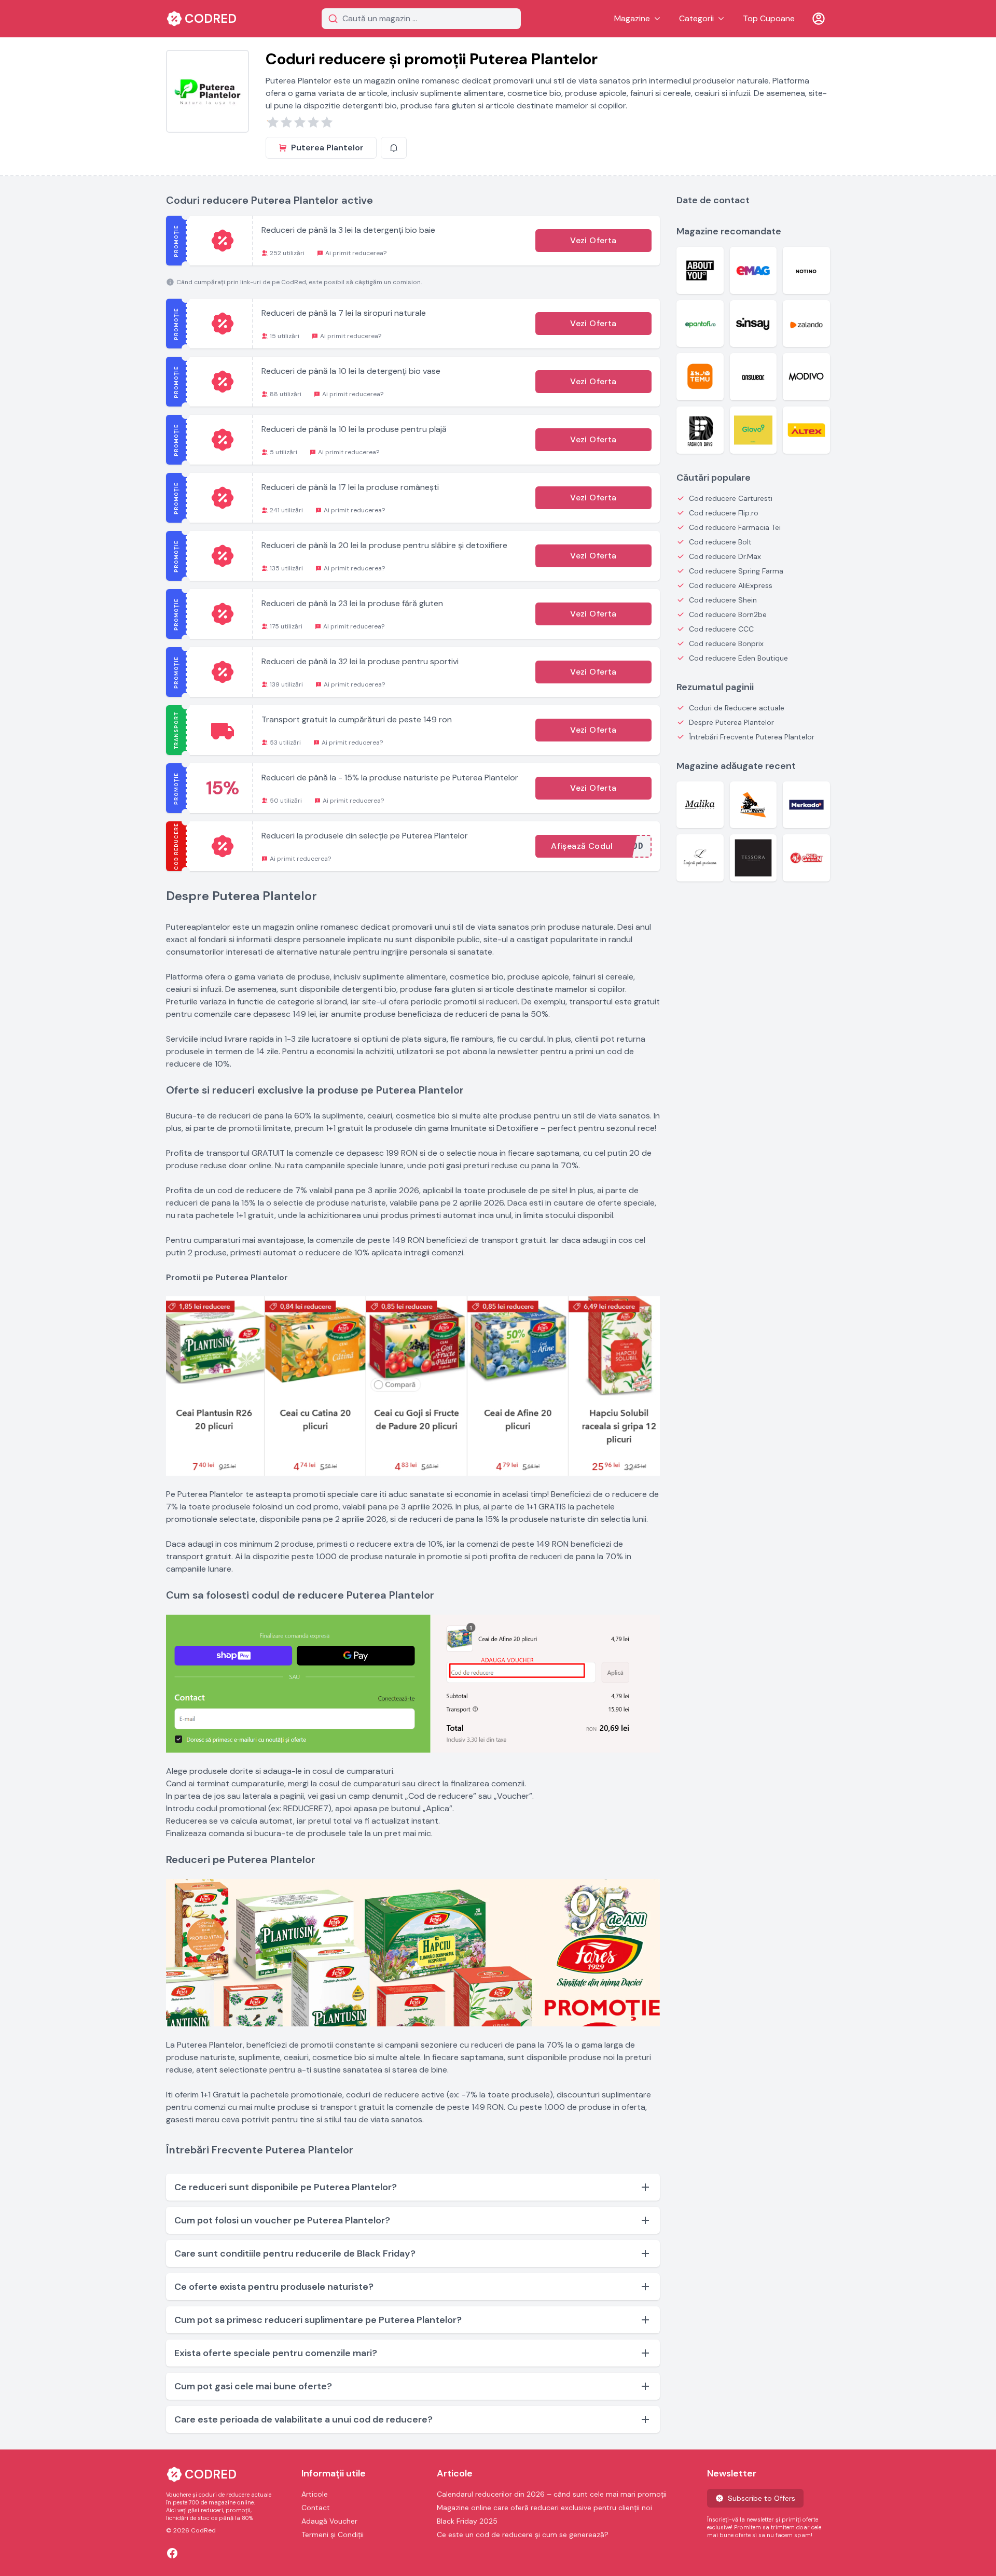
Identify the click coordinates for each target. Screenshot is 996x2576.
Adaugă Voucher (329, 2521)
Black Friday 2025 (467, 2521)
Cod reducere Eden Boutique (738, 658)
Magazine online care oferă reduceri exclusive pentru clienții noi (544, 2508)
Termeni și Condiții (333, 2535)
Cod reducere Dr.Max (725, 556)
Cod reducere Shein (723, 600)
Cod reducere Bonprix (726, 643)
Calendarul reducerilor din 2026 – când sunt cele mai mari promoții (552, 2494)
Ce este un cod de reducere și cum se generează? (523, 2535)
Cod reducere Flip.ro (724, 513)
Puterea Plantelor (327, 148)
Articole (315, 2494)
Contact (316, 2508)
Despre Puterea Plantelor (731, 722)
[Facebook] (172, 2553)
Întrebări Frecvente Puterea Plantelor (752, 737)
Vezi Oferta (593, 240)
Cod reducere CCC (721, 629)
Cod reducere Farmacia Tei (735, 527)
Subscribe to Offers (762, 2498)
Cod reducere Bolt (720, 542)
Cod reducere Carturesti (731, 498)
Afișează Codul (582, 846)
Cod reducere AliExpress (731, 585)
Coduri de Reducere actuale (737, 708)
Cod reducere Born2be (728, 614)
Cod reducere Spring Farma (736, 571)
